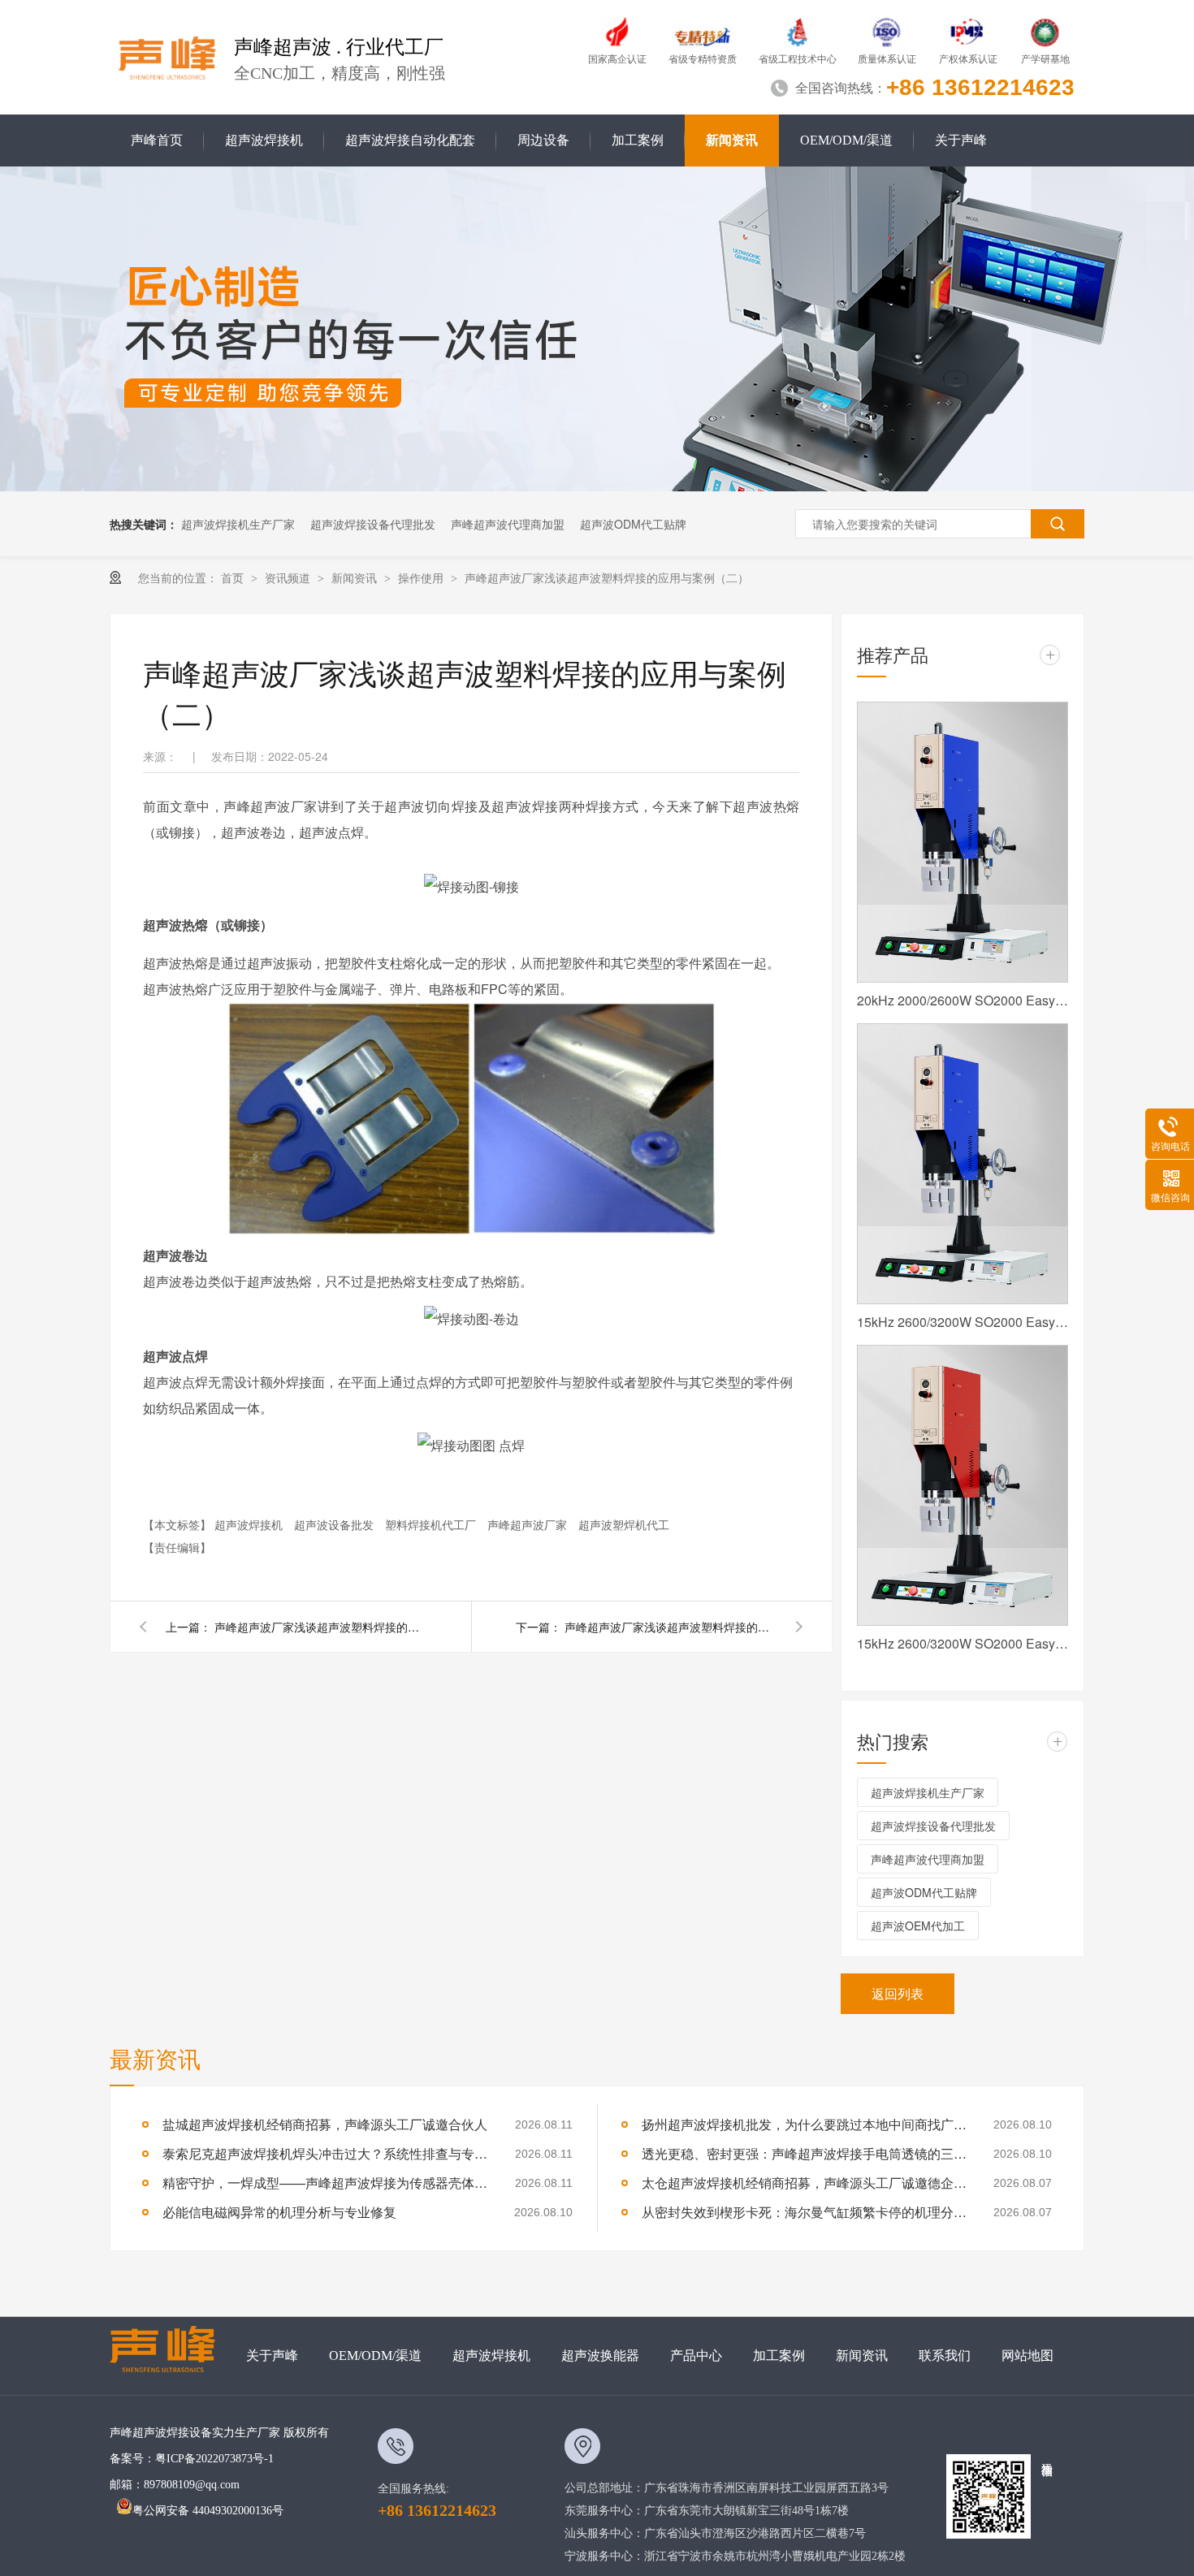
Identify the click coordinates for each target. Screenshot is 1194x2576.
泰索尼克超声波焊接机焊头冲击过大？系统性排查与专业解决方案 (325, 2153)
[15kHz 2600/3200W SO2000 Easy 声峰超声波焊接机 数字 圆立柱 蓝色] (963, 1164)
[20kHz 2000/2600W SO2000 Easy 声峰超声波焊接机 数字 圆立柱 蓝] (963, 842)
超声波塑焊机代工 (624, 1524)
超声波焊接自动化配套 (410, 140)
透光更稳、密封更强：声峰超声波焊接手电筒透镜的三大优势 (804, 2153)
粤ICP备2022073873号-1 (214, 2459)
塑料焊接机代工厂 (432, 1524)
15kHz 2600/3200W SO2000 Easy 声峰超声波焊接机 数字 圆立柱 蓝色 (963, 1322)
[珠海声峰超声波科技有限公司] (170, 2356)
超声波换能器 (600, 2356)
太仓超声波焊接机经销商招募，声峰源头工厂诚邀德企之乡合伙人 (804, 2183)
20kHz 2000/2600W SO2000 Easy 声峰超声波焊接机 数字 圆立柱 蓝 (963, 1000)
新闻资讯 (732, 140)
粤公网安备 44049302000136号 (208, 2511)
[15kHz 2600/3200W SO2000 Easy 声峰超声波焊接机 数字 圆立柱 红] (963, 1485)
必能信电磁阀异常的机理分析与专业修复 (279, 2212)
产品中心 (696, 2356)
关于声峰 (961, 140)
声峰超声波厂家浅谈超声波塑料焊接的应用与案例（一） (670, 1627)
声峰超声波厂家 (529, 1524)
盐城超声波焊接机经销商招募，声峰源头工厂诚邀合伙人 (325, 2124)
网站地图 (1027, 2356)
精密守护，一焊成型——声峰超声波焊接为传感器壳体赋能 (325, 2183)
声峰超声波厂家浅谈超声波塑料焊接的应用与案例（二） (607, 577)
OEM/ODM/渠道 (846, 140)
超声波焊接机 (264, 140)
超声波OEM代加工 (918, 1926)
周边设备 (543, 140)
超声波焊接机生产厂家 (238, 524)
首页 (234, 577)
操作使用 (422, 577)
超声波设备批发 (335, 1524)
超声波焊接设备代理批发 (373, 524)
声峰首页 (157, 140)
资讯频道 (289, 577)
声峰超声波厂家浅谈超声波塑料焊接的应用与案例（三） (320, 1627)
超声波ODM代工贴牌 (633, 524)
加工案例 (638, 140)
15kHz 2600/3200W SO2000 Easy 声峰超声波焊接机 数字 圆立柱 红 (963, 1643)
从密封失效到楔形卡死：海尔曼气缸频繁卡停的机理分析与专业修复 (804, 2212)
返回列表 (898, 1993)
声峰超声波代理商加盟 (508, 524)
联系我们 (945, 2356)
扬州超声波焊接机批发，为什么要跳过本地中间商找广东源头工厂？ (804, 2124)
